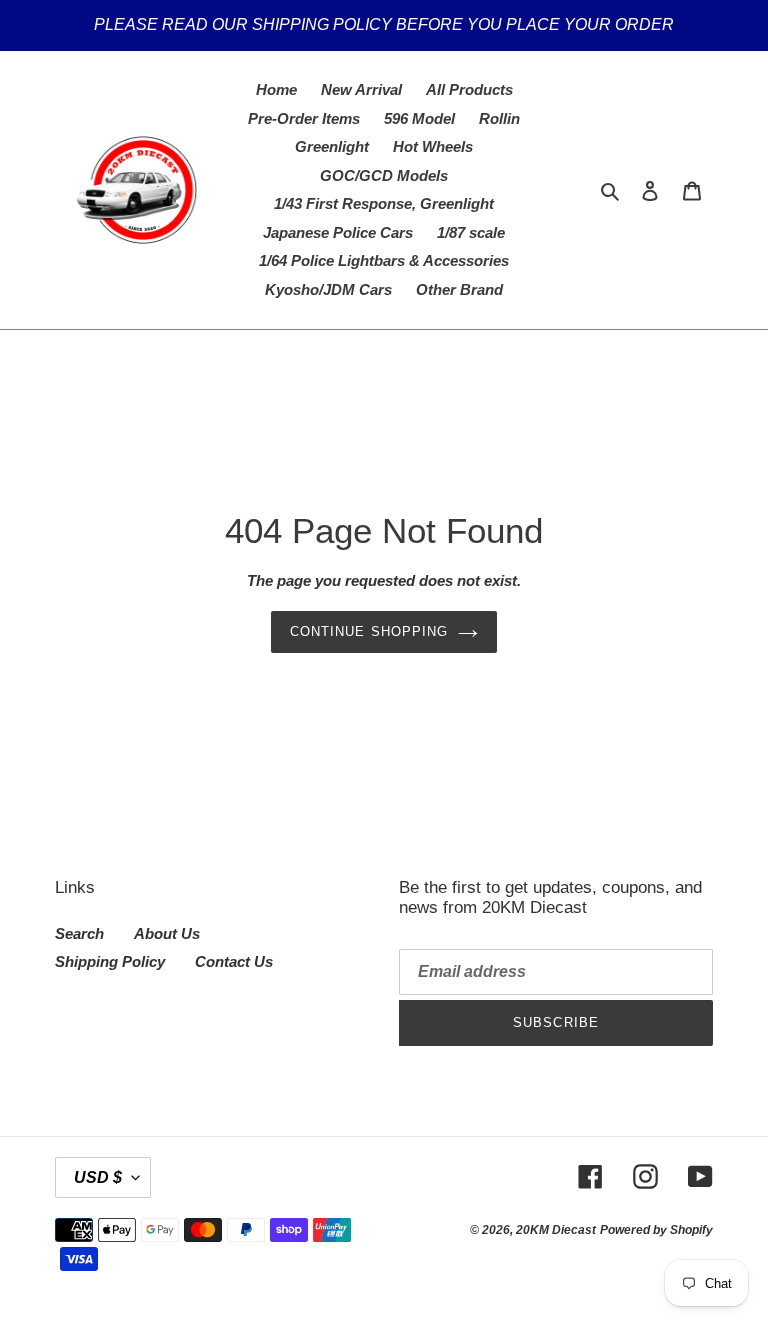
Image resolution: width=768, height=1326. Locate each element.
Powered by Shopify (656, 1230)
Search (79, 933)
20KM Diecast (556, 1230)
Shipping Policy (110, 961)
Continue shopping (369, 631)
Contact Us (234, 961)
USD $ (98, 1177)
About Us (167, 933)
